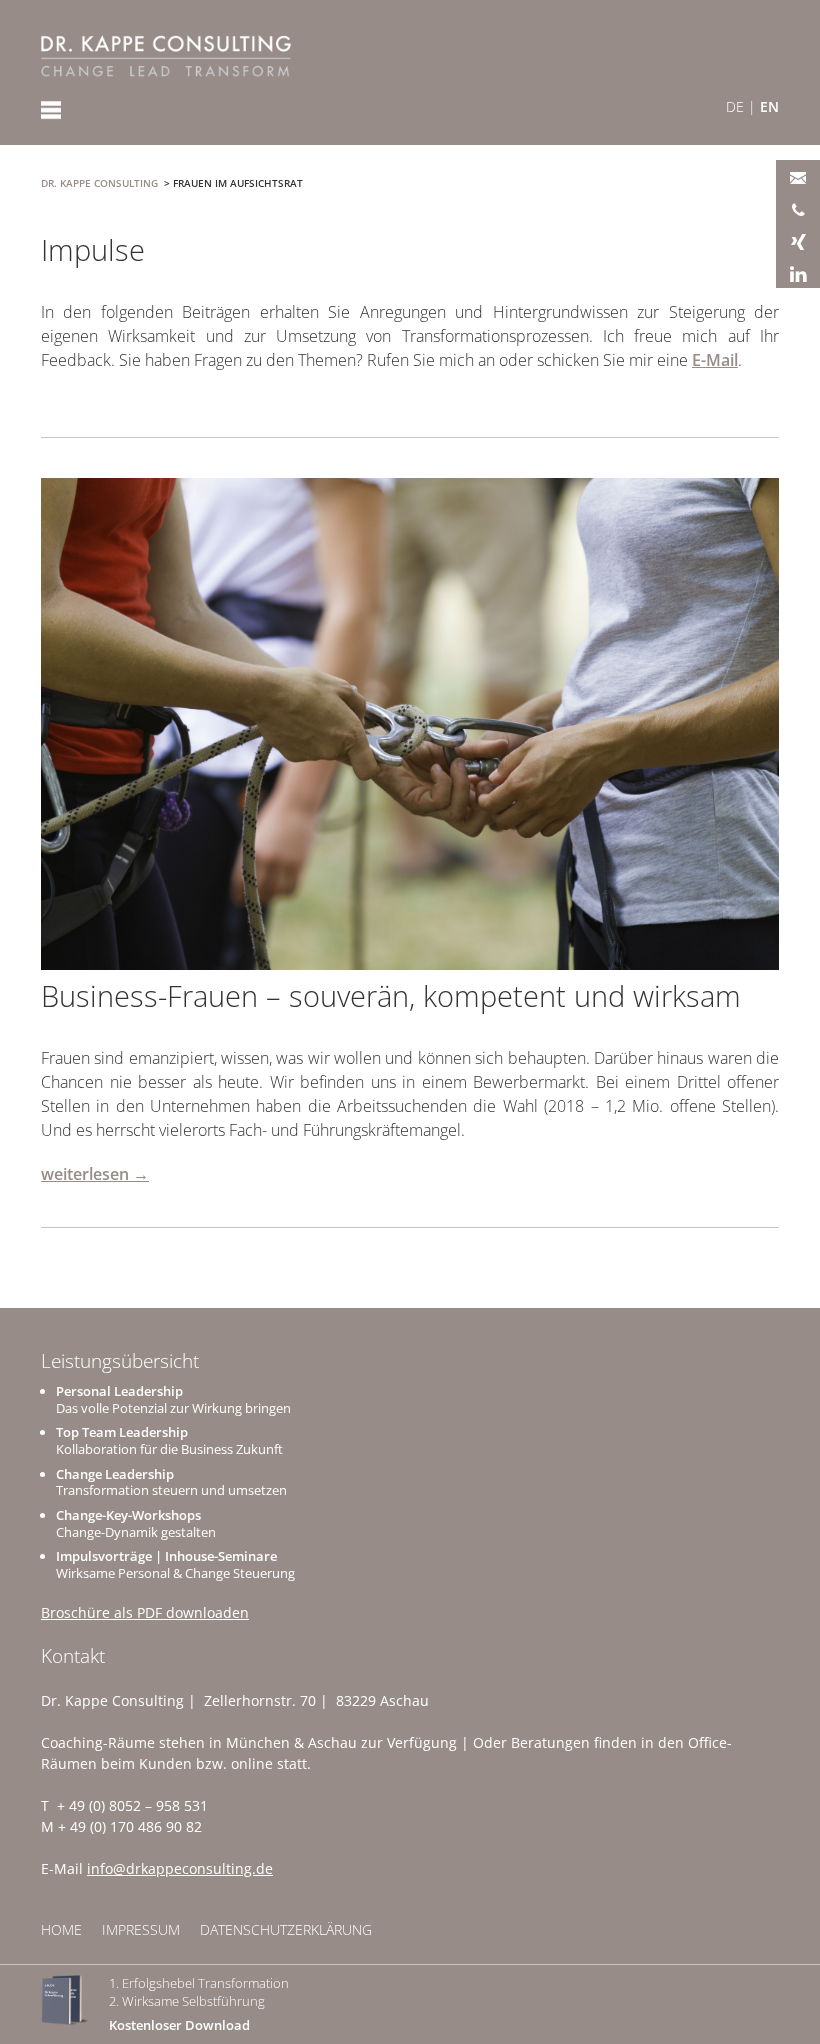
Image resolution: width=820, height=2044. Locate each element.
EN (769, 106)
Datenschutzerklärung (286, 1929)
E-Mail (715, 360)
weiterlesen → (95, 1174)
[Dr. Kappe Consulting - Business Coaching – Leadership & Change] (166, 56)
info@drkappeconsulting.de (180, 1868)
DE (735, 106)
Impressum (141, 1929)
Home (61, 1929)
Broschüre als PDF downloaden (145, 1612)
